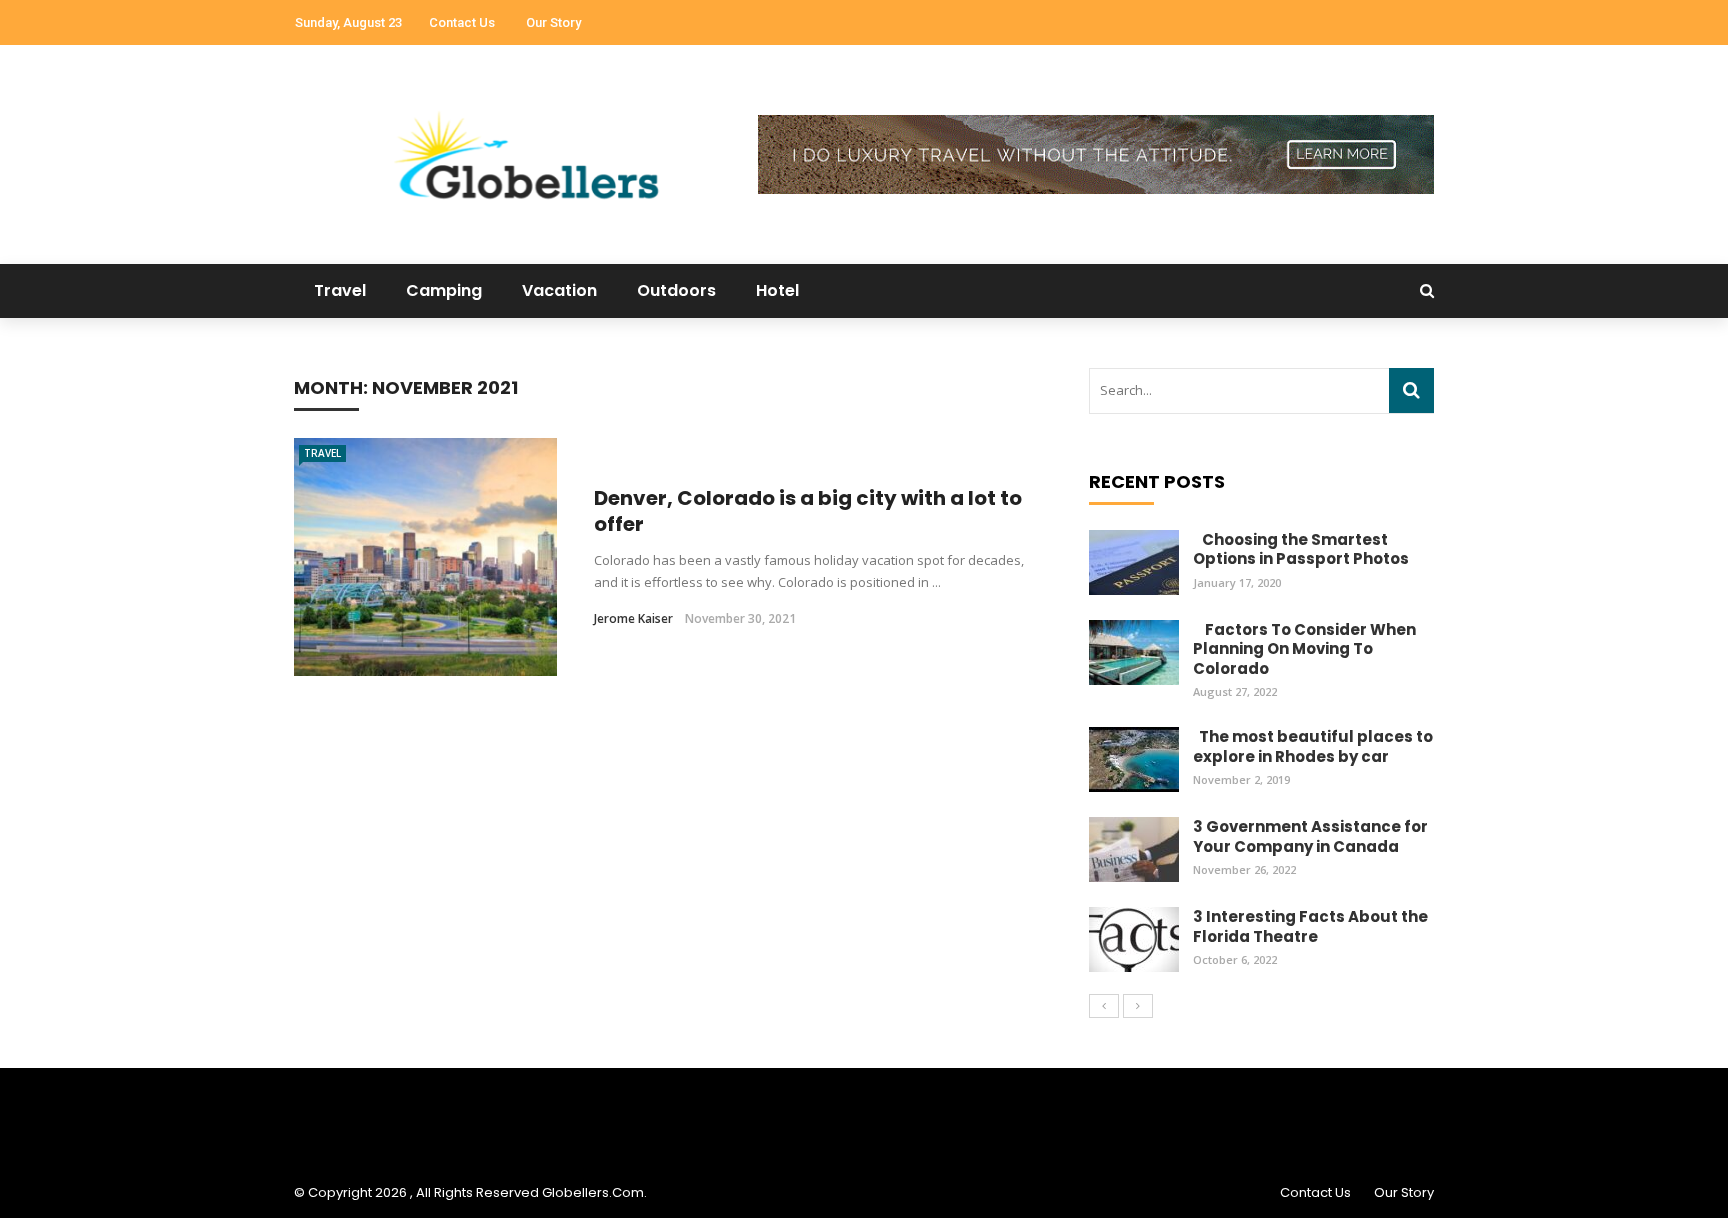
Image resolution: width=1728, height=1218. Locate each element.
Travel (340, 290)
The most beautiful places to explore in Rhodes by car (1313, 746)
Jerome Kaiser (633, 618)
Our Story (553, 22)
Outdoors (676, 290)
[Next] (1138, 1006)
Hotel (777, 290)
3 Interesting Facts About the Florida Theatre (1310, 926)
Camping (444, 290)
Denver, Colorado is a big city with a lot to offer (808, 511)
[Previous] (1104, 1006)
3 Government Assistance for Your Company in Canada (1310, 836)
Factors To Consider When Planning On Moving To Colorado (1304, 649)
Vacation (559, 290)
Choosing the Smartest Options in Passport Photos (1301, 549)
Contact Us (462, 22)
